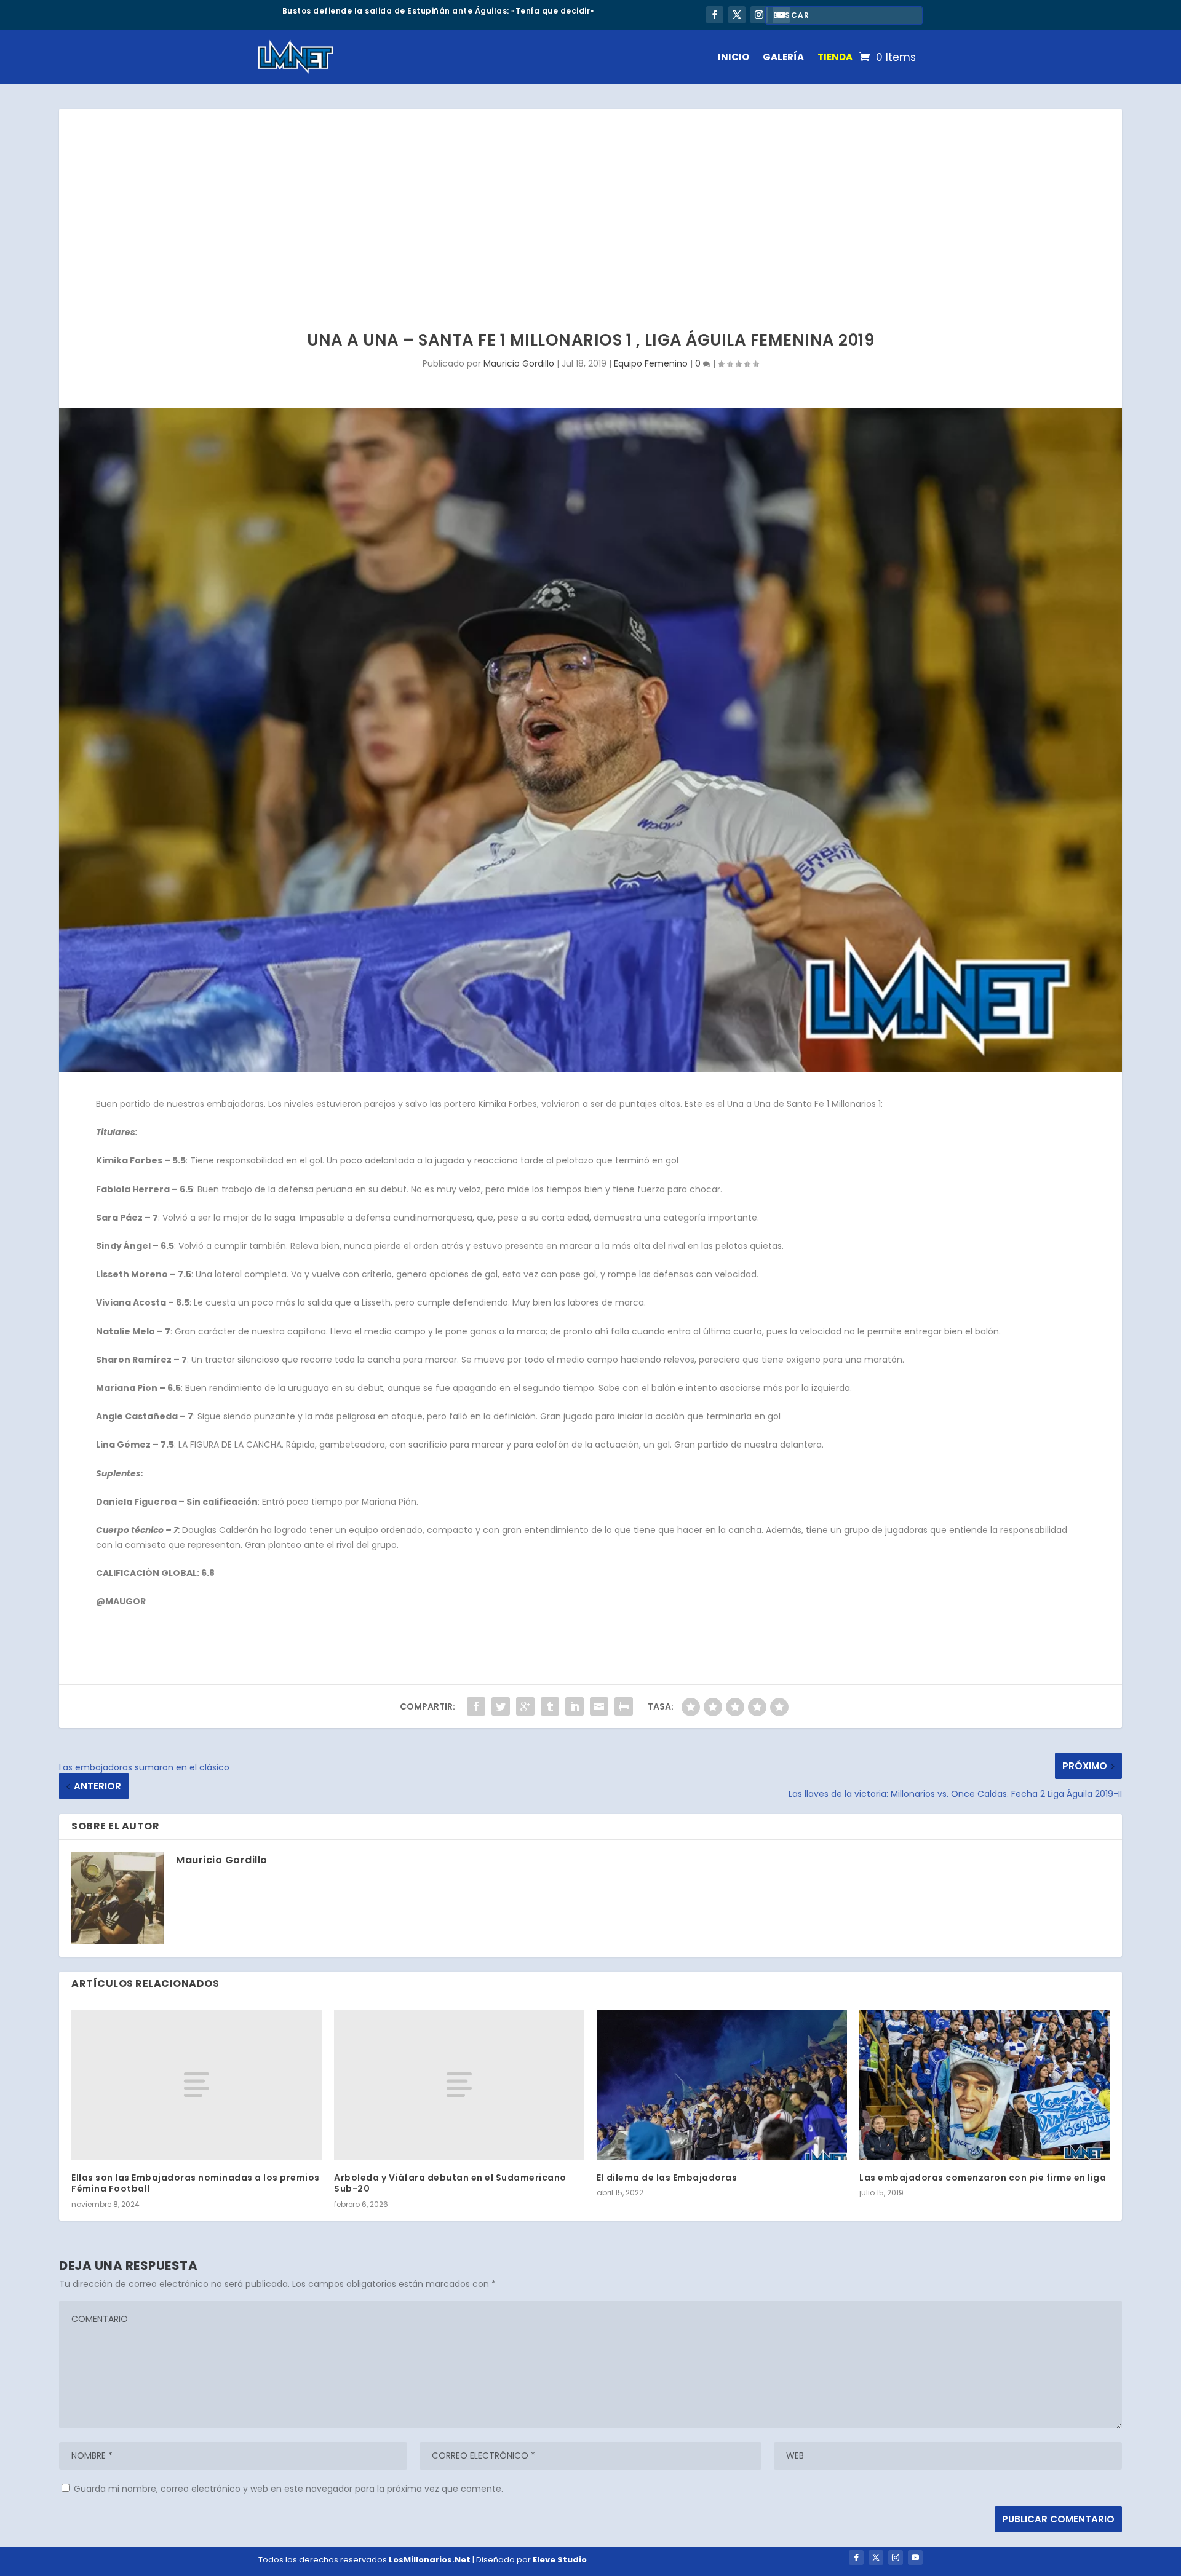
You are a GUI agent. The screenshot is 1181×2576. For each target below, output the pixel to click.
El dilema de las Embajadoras (667, 2178)
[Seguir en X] (737, 15)
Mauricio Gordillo (519, 363)
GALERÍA (783, 57)
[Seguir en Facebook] (715, 15)
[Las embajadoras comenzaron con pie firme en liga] (984, 2085)
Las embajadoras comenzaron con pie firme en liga (983, 2178)
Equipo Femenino (651, 363)
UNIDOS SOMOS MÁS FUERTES (344, 11)
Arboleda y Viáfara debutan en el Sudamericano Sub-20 (450, 2183)
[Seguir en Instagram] (759, 15)
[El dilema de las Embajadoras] (722, 2085)
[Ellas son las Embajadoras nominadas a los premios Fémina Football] (197, 2085)
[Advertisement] (590, 201)
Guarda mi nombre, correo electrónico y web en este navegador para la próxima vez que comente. (288, 2489)
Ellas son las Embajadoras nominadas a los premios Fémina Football (196, 2183)
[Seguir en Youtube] (915, 2558)
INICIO (734, 57)
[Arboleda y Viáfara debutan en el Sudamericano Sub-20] (459, 2085)
